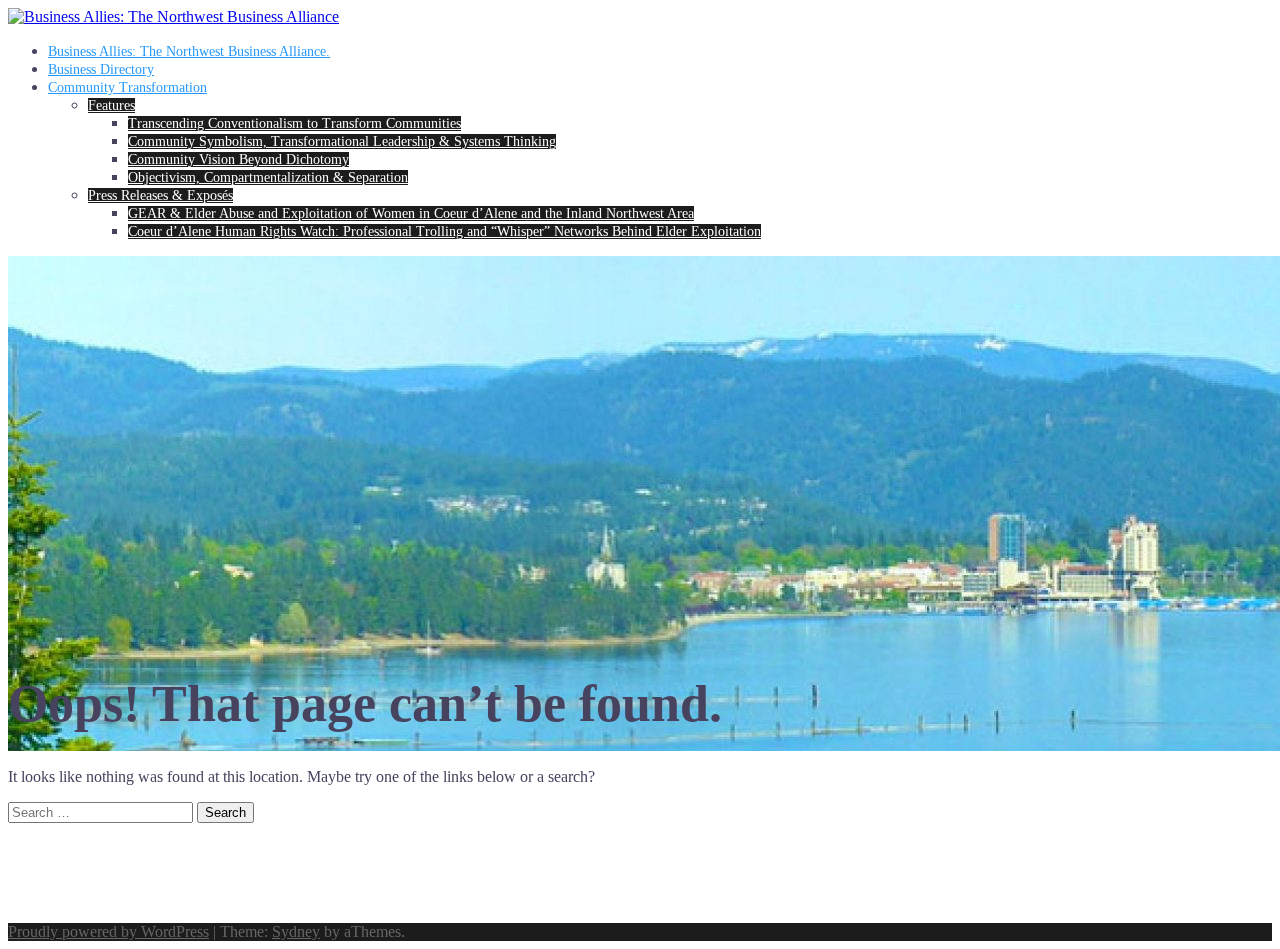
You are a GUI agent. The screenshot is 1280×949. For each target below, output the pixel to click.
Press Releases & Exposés (160, 195)
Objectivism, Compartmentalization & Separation (268, 177)
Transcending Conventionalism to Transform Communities (294, 123)
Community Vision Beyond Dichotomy (238, 159)
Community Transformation (127, 87)
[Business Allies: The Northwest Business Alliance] (173, 16)
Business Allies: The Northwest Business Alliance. (189, 51)
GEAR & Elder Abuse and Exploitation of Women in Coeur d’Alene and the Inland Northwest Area (411, 213)
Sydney (296, 931)
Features (111, 105)
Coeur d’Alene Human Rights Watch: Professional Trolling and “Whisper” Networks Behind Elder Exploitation (444, 231)
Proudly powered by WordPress (108, 931)
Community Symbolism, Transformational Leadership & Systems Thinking (342, 141)
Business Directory (101, 69)
